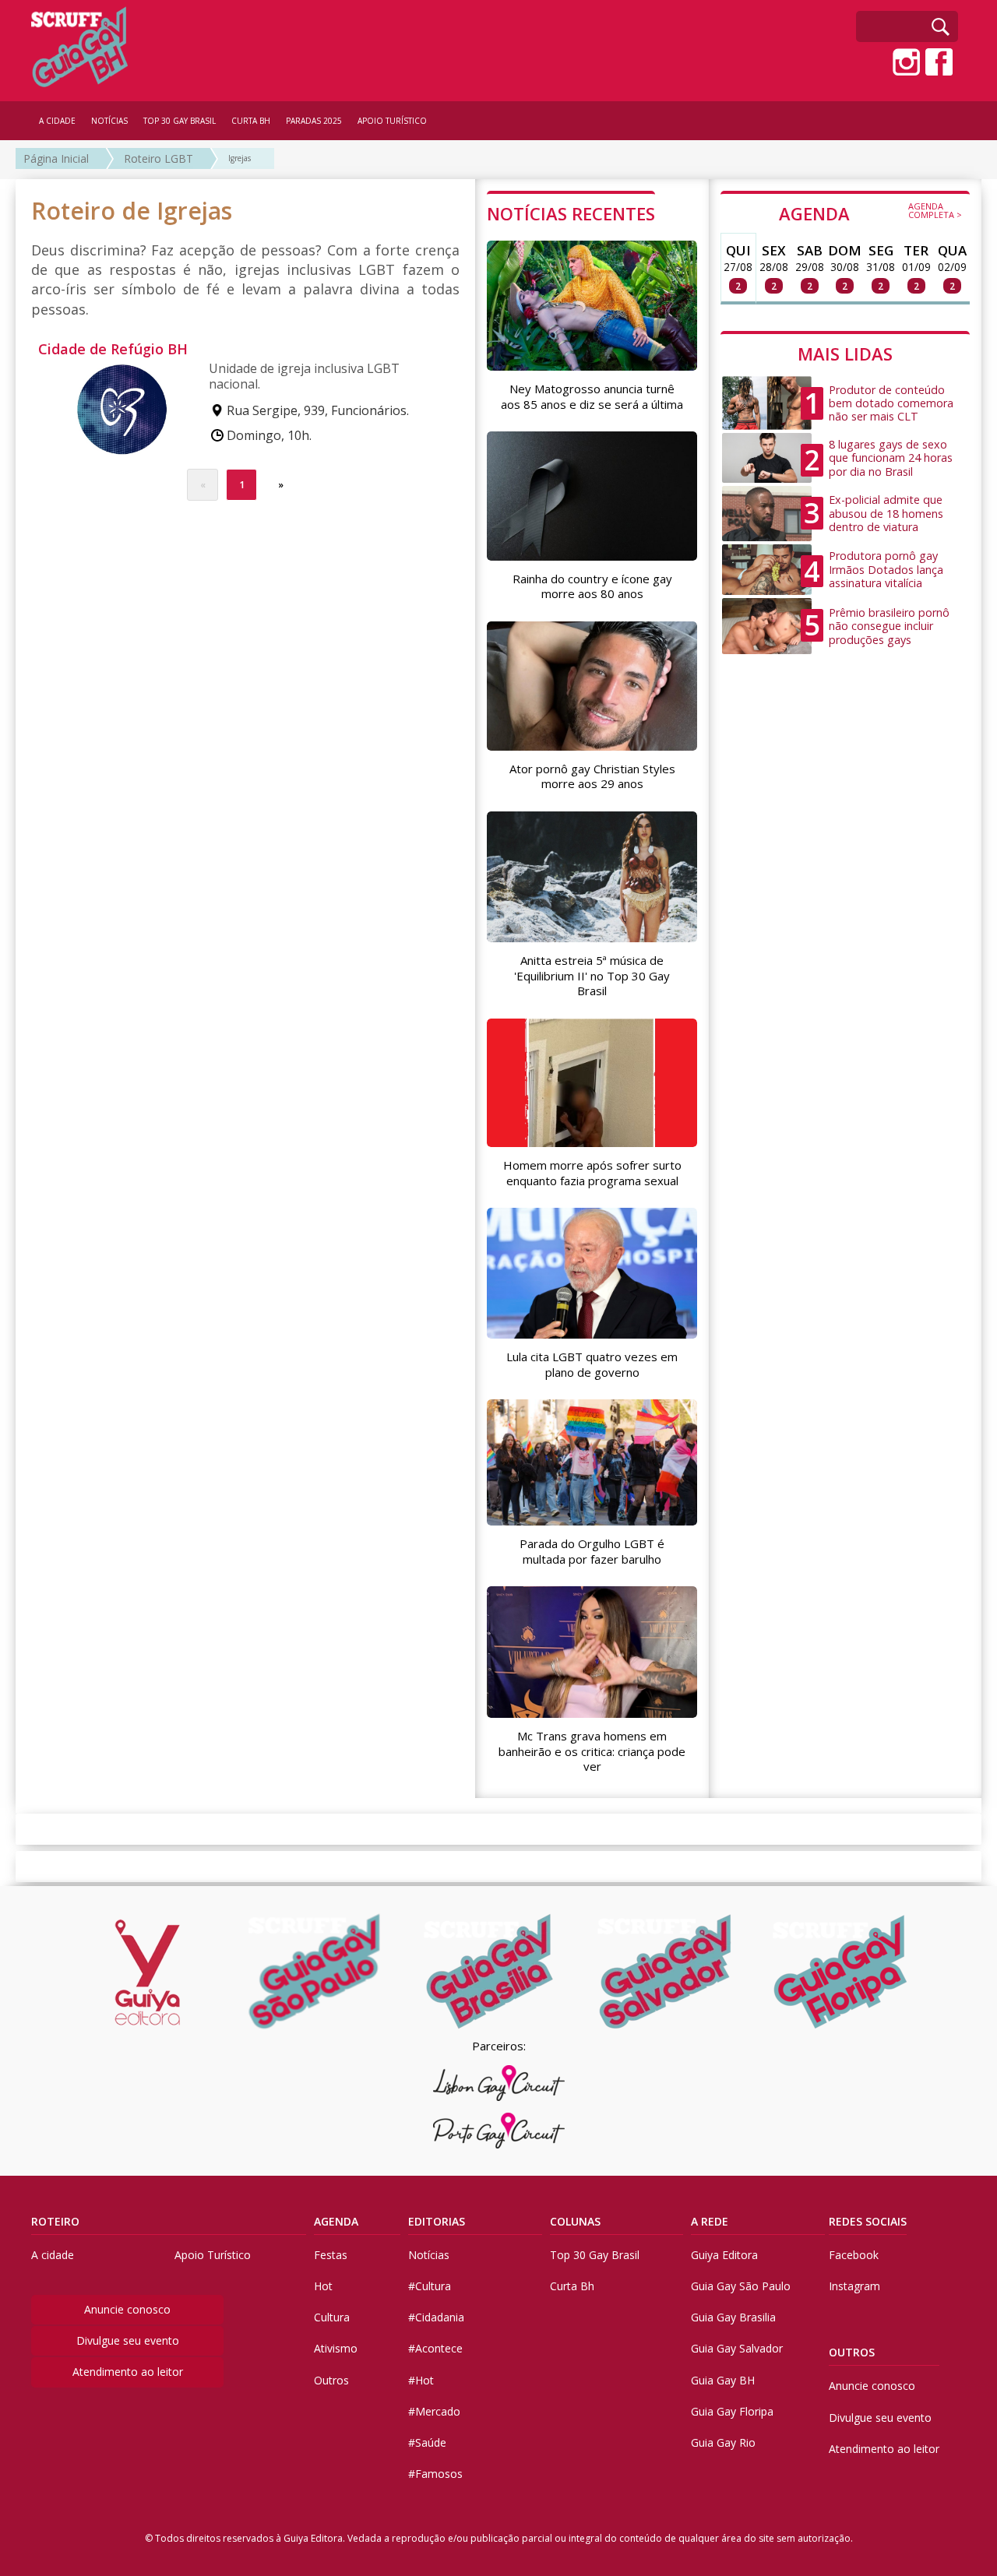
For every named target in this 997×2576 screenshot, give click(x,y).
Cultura (332, 2317)
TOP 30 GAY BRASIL (180, 121)
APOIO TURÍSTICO (392, 121)
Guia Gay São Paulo (741, 2286)
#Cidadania (436, 2317)
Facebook (854, 2255)
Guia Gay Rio (723, 2442)
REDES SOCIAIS (868, 2221)
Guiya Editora (724, 2255)
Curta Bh (572, 2286)
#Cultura (430, 2286)
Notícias (429, 2255)
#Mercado (434, 2411)
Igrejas (240, 158)
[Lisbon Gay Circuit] (498, 2083)
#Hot (421, 2380)
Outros (331, 2380)
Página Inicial (56, 158)
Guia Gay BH (723, 2380)
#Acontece (435, 2348)
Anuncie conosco (127, 2309)
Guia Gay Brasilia (733, 2317)
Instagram (854, 2286)
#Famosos (435, 2474)
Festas (331, 2255)
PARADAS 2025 (314, 121)
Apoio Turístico (213, 2255)
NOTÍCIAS (109, 121)
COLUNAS (575, 2221)
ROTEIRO (55, 2221)
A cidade (53, 2255)
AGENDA (870, 213)
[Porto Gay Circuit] (498, 2131)
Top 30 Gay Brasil (595, 2255)
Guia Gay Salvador (737, 2348)
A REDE (710, 2221)
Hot (323, 2286)
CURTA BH (251, 121)
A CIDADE (57, 121)
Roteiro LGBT (159, 158)
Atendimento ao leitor (128, 2372)
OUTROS (852, 2352)
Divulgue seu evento (128, 2340)
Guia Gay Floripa (732, 2411)
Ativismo (336, 2348)
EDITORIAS (437, 2221)
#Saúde (427, 2442)
